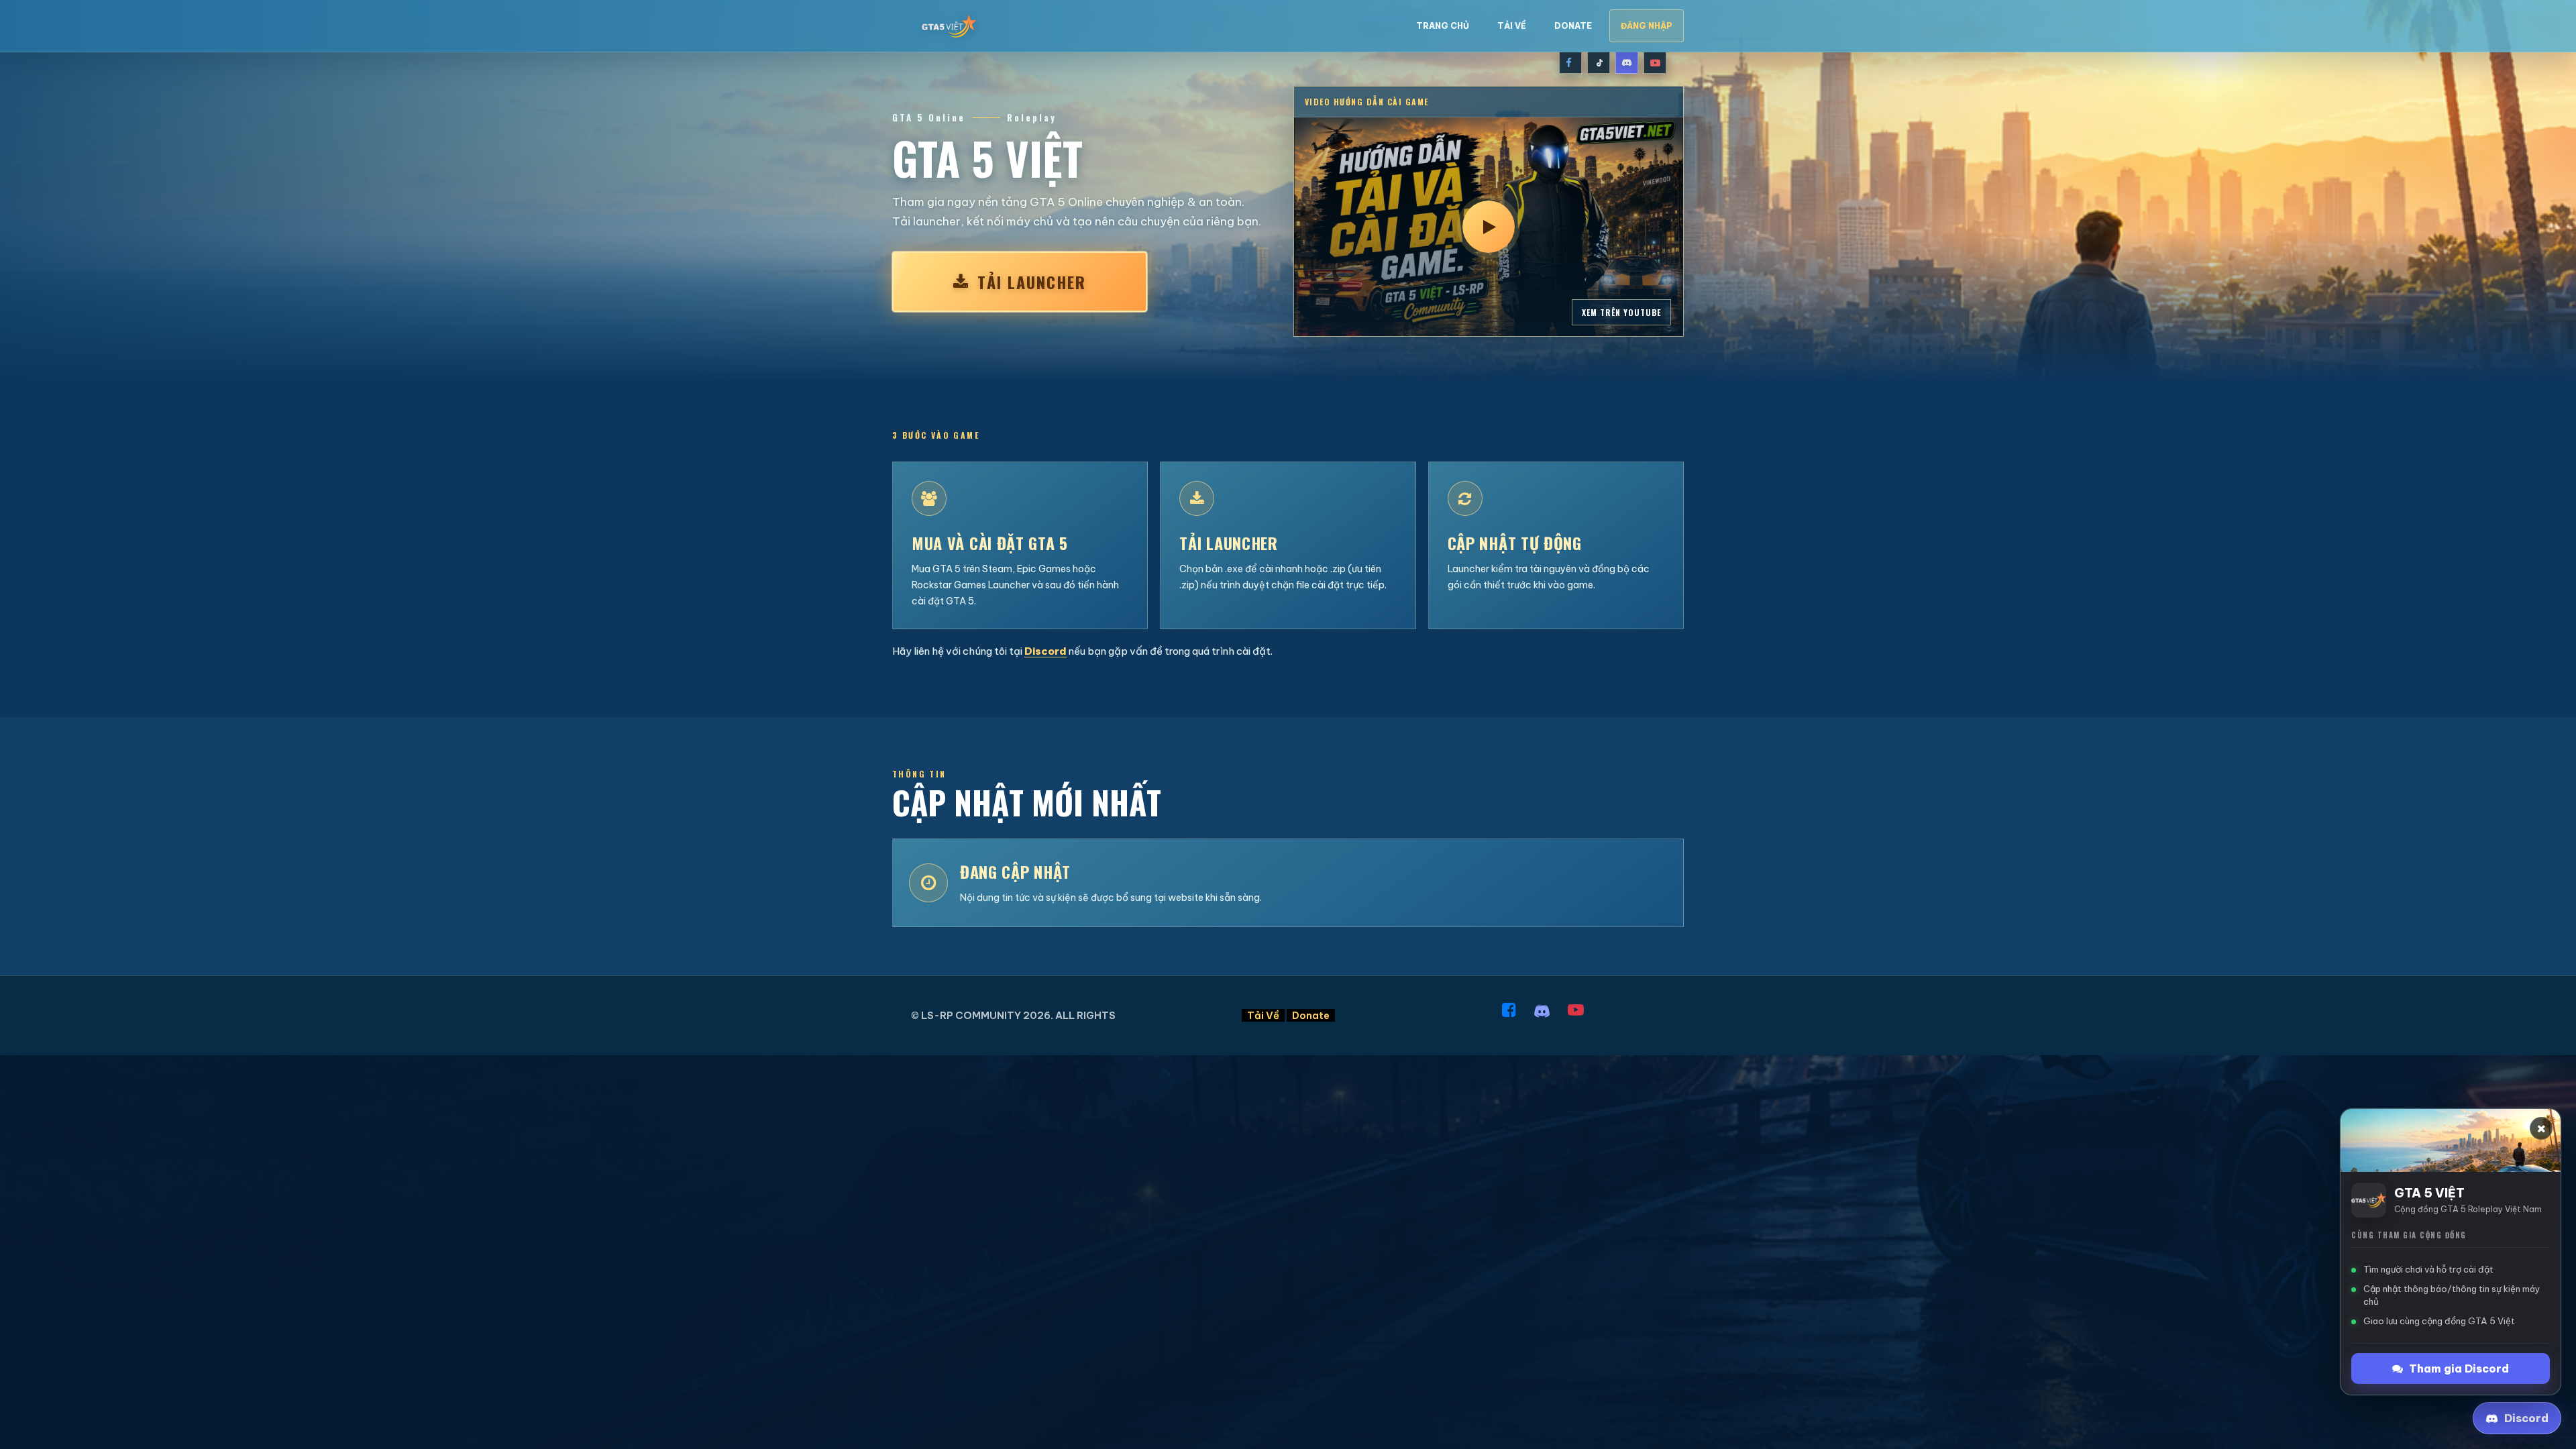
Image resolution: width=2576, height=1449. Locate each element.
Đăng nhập (1647, 26)
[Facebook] (1570, 62)
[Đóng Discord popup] (2541, 1128)
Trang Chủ (1443, 26)
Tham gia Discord (2459, 1368)
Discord (1045, 651)
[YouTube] (1655, 62)
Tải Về (1512, 26)
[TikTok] (1599, 62)
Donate (1573, 26)
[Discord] (1627, 62)
